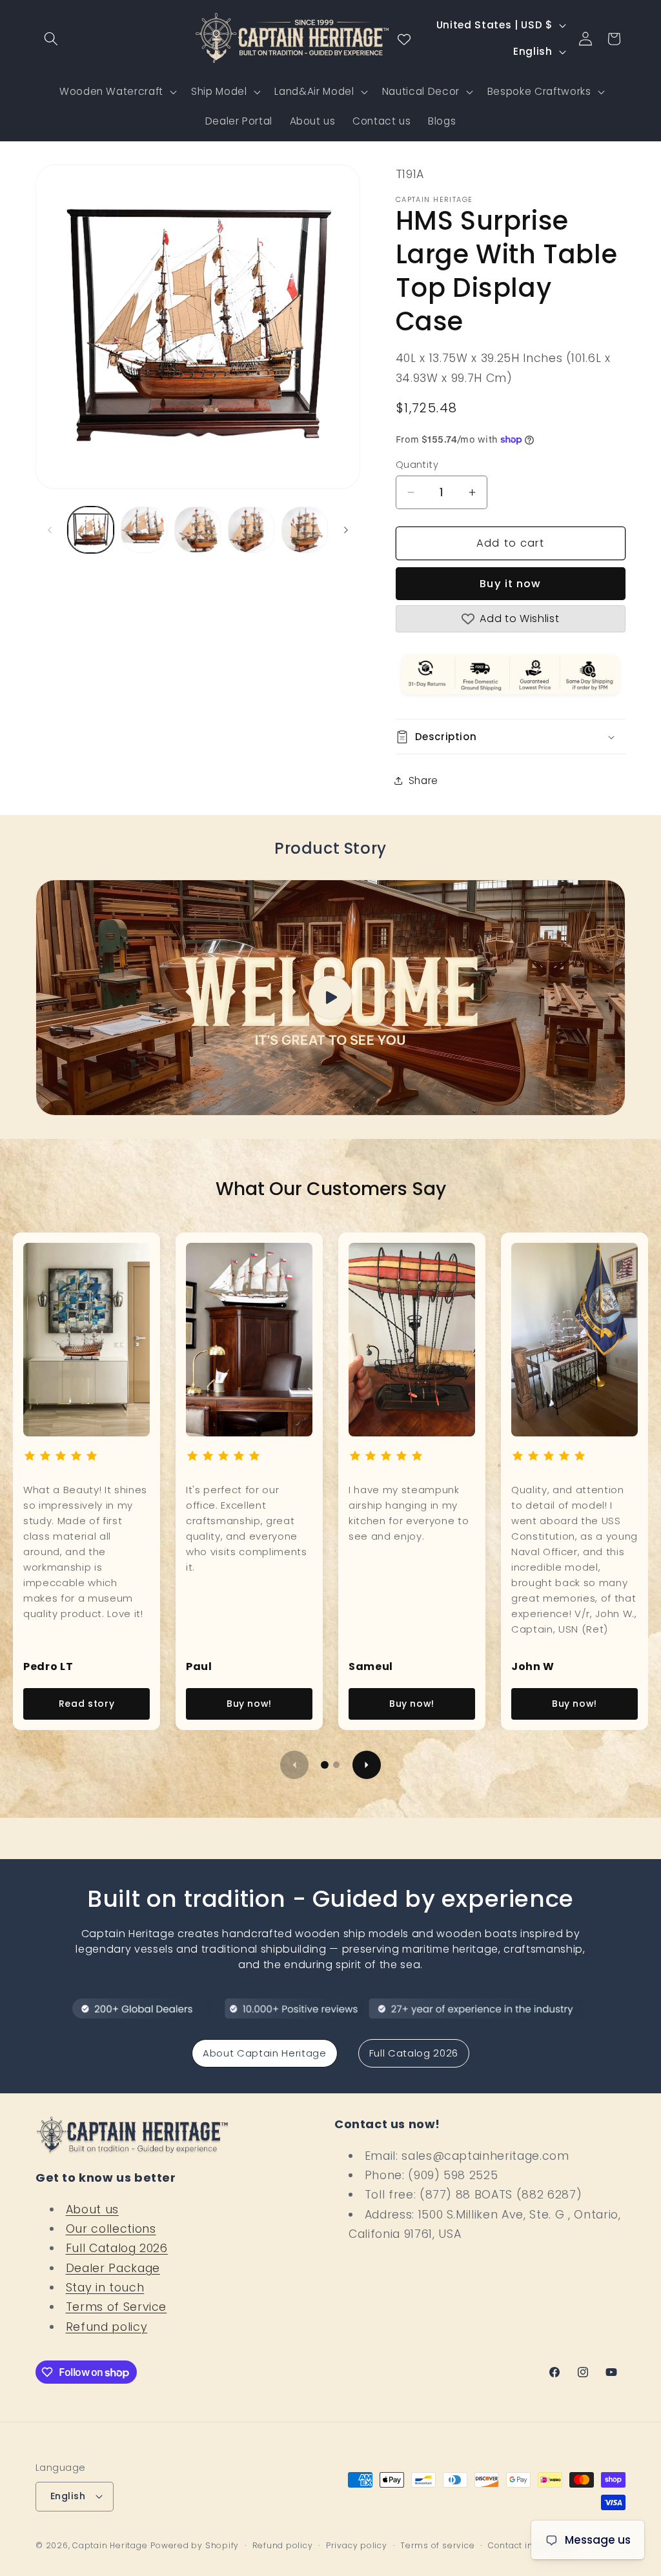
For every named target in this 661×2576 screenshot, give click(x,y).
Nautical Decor (421, 91)
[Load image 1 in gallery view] (91, 530)
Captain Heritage (110, 2545)
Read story (87, 1704)
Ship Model (219, 91)
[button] (51, 39)
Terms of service (437, 2545)
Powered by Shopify (195, 2545)
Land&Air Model (314, 91)
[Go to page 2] (336, 1765)
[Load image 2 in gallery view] (144, 530)
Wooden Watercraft (111, 91)
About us (92, 2209)
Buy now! (249, 1704)
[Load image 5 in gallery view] (305, 530)
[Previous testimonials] (294, 1765)
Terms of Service (117, 2307)
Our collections (111, 2229)
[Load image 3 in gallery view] (198, 530)
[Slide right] (346, 530)
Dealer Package (113, 2268)
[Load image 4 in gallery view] (251, 530)
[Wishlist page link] (404, 39)
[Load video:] (330, 998)
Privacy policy (357, 2545)
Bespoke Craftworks (539, 91)
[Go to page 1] (325, 1765)
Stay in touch (105, 2288)
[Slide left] (50, 530)
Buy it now (510, 584)
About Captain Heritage (265, 2053)
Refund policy (107, 2327)
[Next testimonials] (367, 1765)
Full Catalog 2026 (414, 2053)
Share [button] (423, 780)
